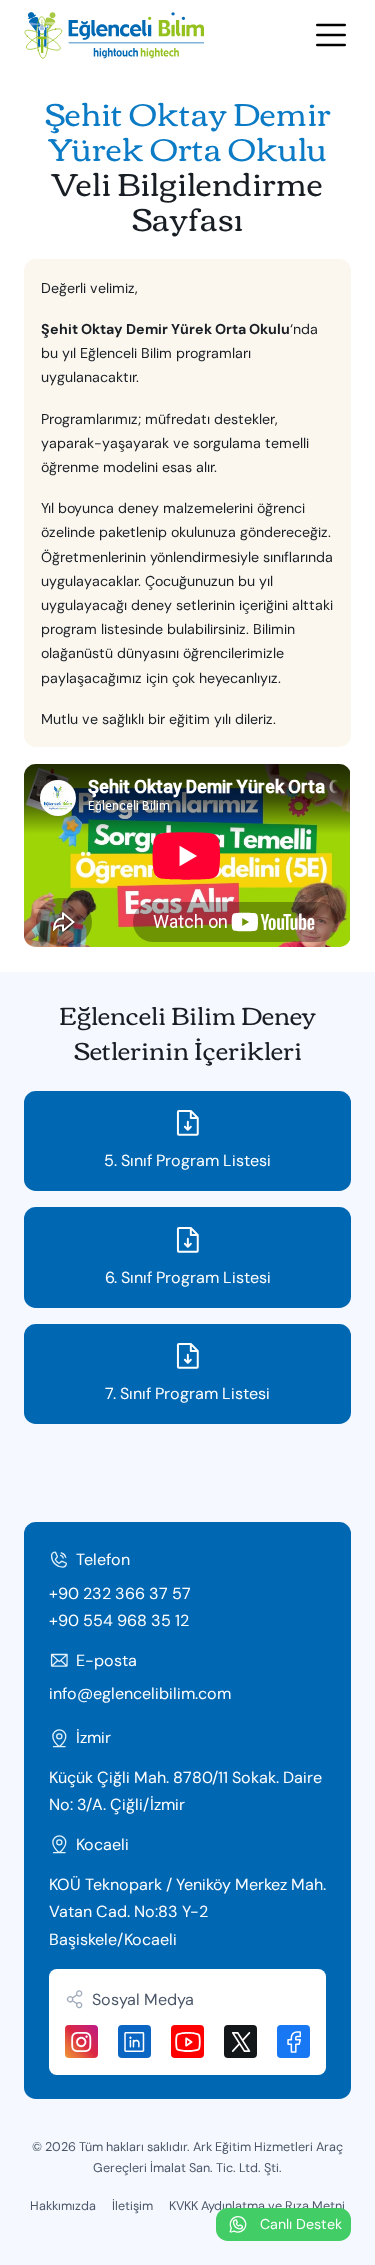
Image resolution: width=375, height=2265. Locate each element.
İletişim (132, 2205)
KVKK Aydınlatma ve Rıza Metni (257, 2205)
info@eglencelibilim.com (140, 1693)
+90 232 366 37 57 (120, 1593)
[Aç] (331, 35)
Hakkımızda (63, 2205)
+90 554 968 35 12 (119, 1620)
